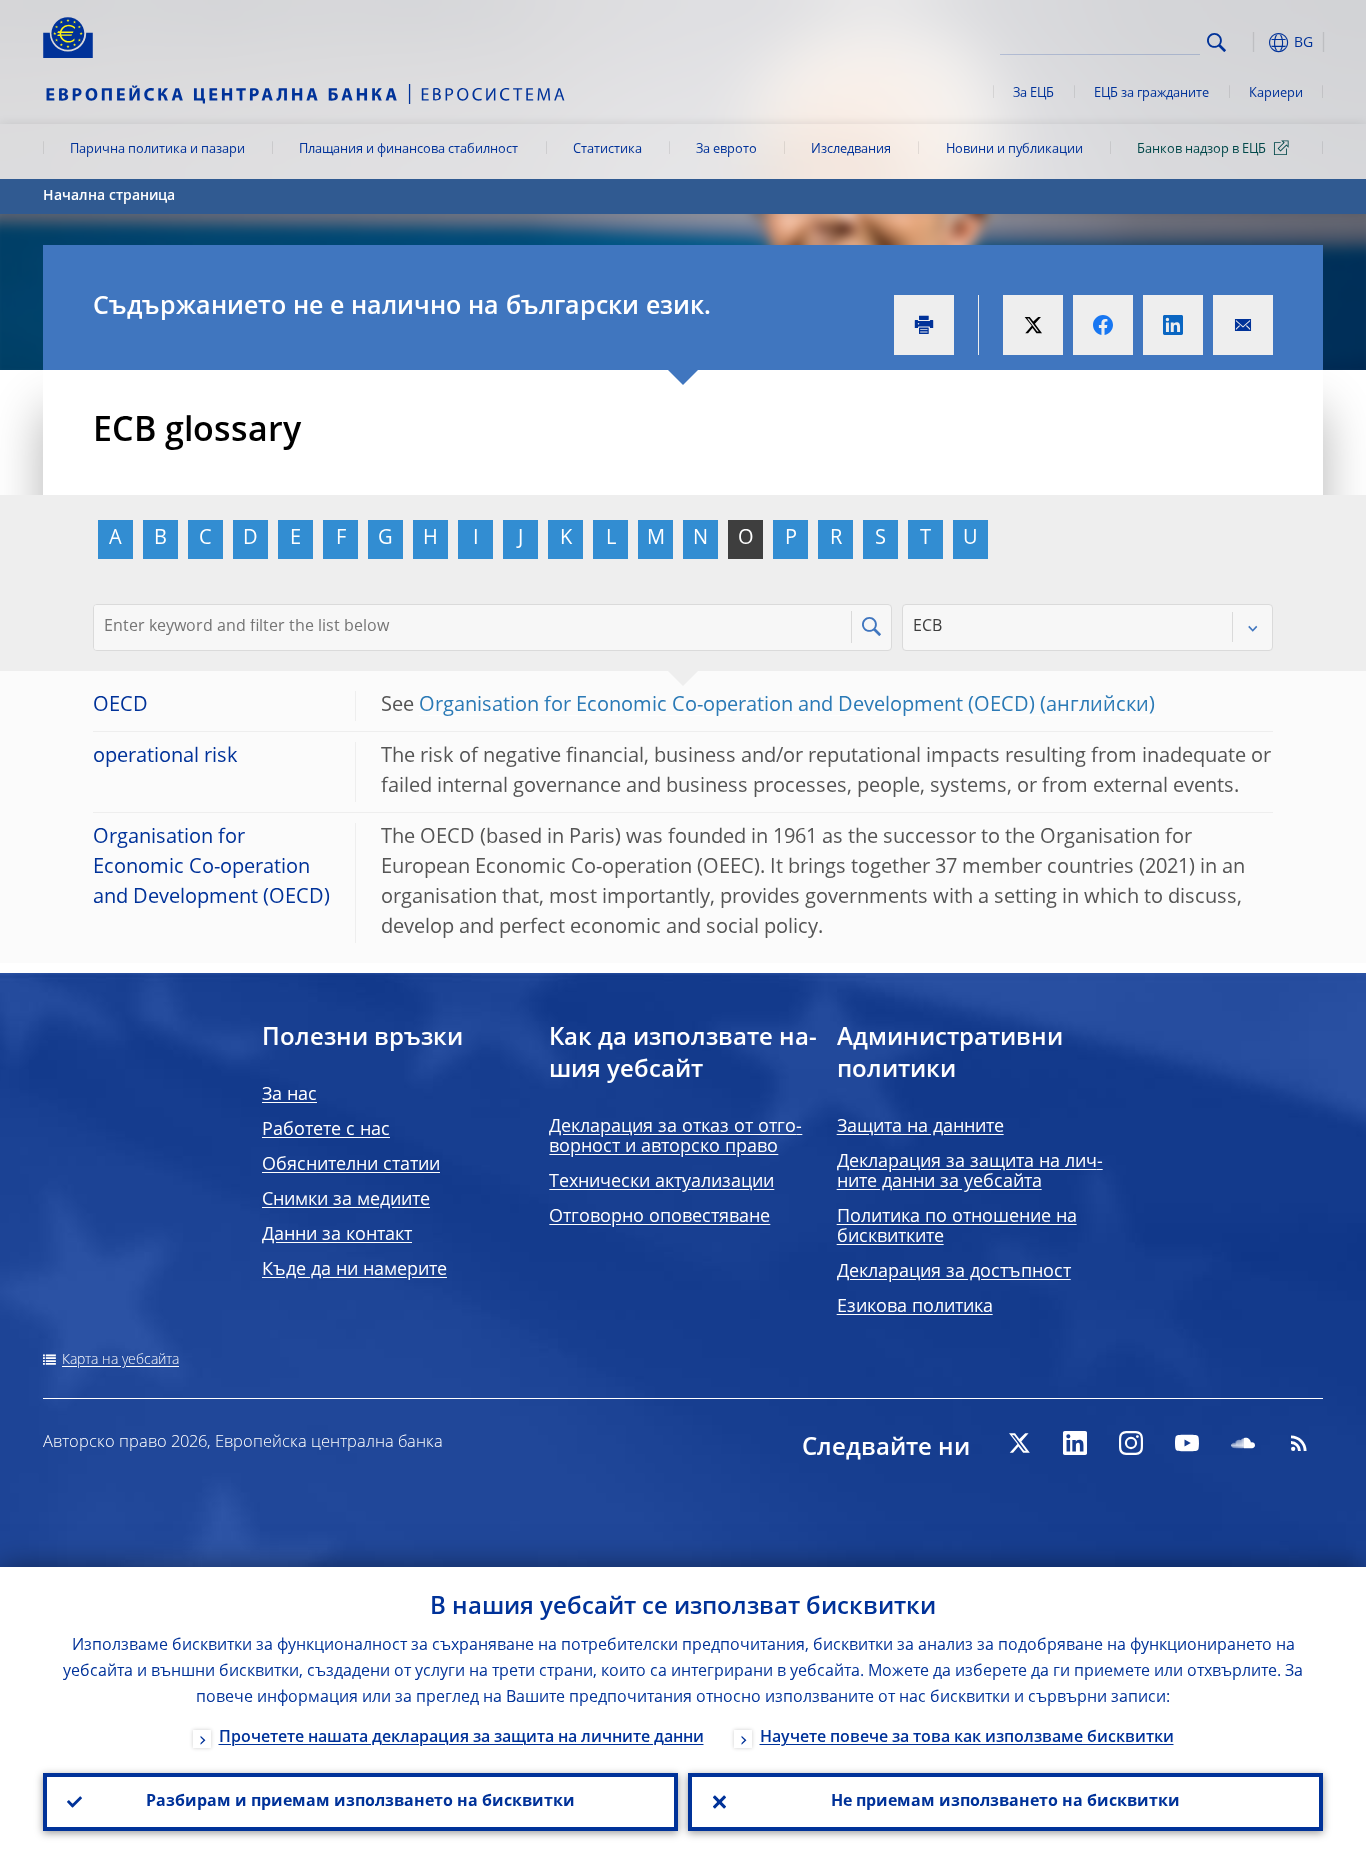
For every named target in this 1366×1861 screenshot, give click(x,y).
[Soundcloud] (1243, 1443)
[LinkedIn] (1075, 1443)
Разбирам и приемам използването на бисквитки (360, 1802)
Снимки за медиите (346, 1200)
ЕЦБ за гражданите (1151, 93)
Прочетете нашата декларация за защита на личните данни (461, 1738)
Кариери (1276, 93)
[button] (1253, 42)
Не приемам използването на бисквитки (1005, 1802)
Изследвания (851, 149)
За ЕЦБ (1033, 93)
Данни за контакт (337, 1235)
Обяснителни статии (351, 1165)
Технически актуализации (661, 1182)
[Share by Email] (1243, 325)
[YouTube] (1187, 1443)
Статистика (607, 149)
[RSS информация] (1299, 1443)
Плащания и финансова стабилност (408, 149)
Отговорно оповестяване (659, 1217)
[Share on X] (1033, 325)
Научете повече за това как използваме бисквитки (967, 1738)
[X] (1019, 1443)
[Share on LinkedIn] (1173, 325)
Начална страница (109, 196)
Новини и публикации (1014, 149)
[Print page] (924, 325)
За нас (289, 1095)
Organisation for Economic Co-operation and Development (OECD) (727, 706)
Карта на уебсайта (120, 1360)
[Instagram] (1131, 1443)
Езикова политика (915, 1307)
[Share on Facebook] (1103, 325)
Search (1216, 42)
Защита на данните (920, 1127)
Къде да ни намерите (354, 1270)
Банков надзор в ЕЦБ (1201, 149)
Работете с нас (326, 1130)
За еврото (726, 149)
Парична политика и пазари (157, 149)
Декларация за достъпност (954, 1272)
